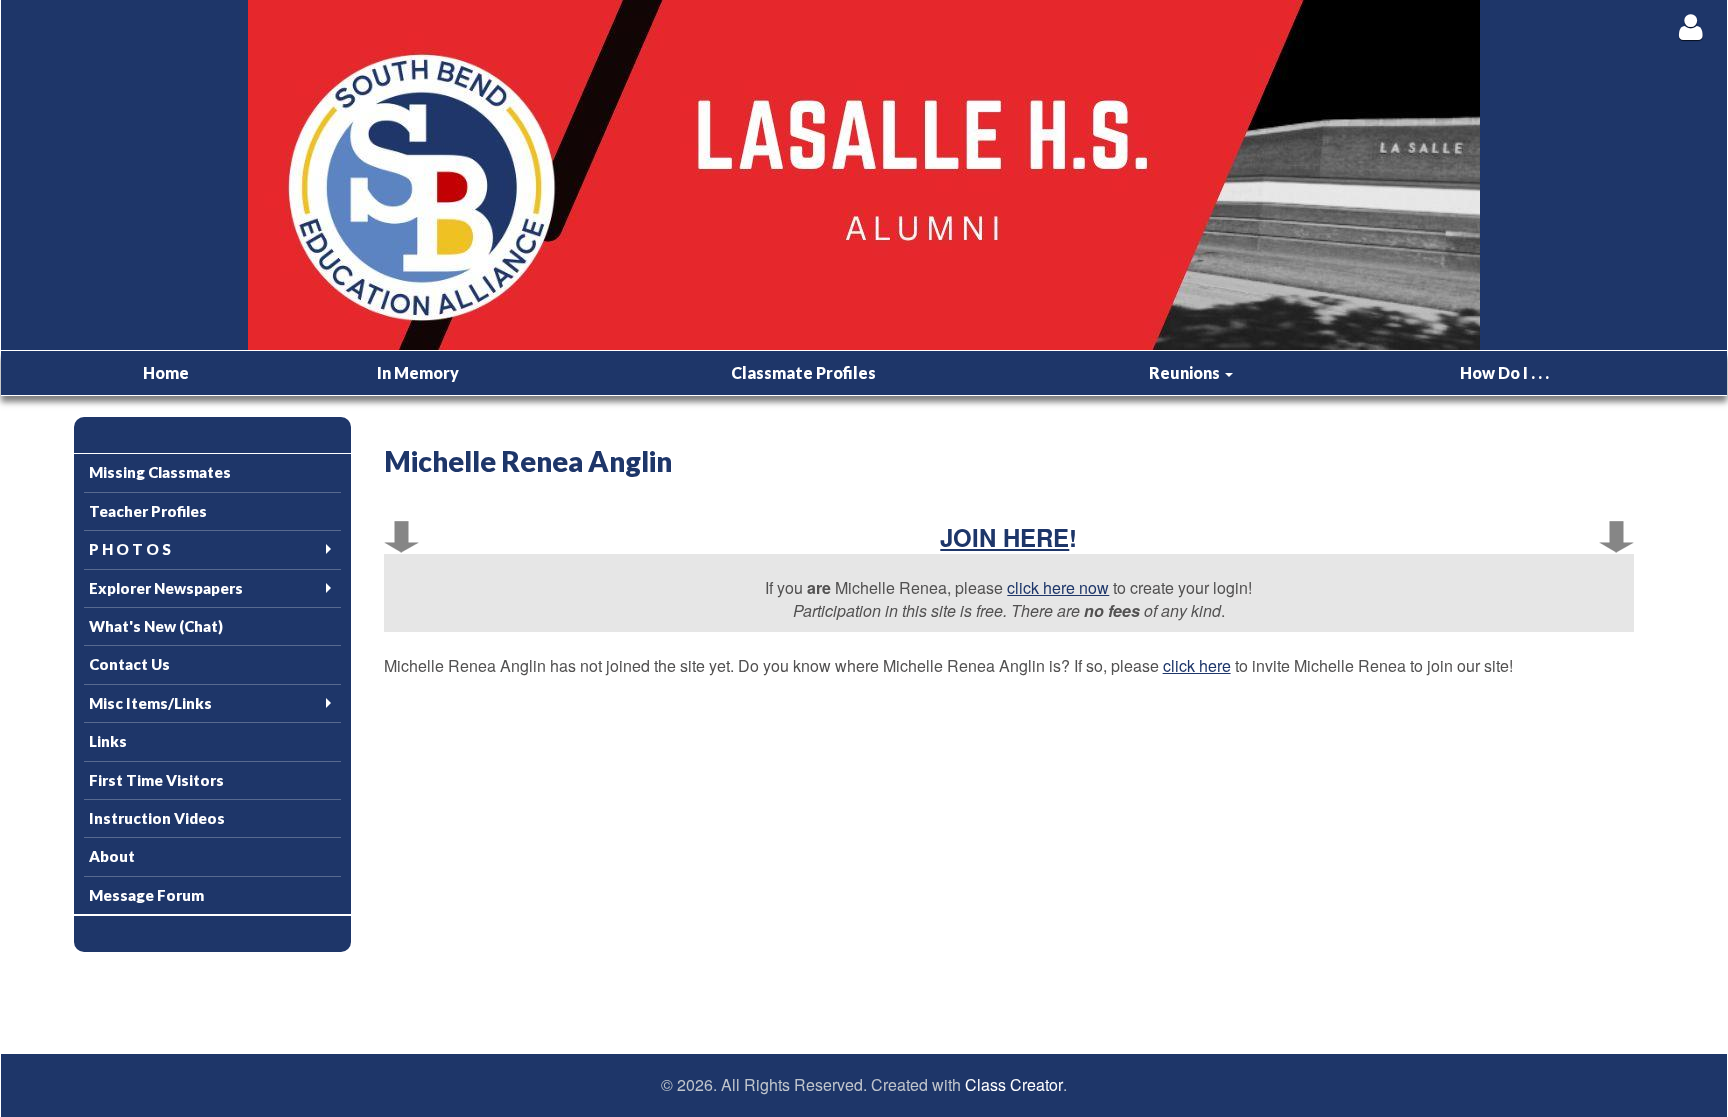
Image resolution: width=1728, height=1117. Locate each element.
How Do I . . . (1504, 372)
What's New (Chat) (156, 626)
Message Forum (146, 895)
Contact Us (129, 664)
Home (166, 372)
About (112, 856)
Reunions (1186, 372)
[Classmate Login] (1690, 26)
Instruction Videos (157, 818)
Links (108, 741)
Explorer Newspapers (166, 588)
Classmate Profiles (803, 372)
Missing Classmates (160, 472)
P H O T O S (130, 549)
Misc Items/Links (150, 703)
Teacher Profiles (148, 511)
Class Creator (1014, 1085)
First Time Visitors (156, 780)
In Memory (418, 372)
